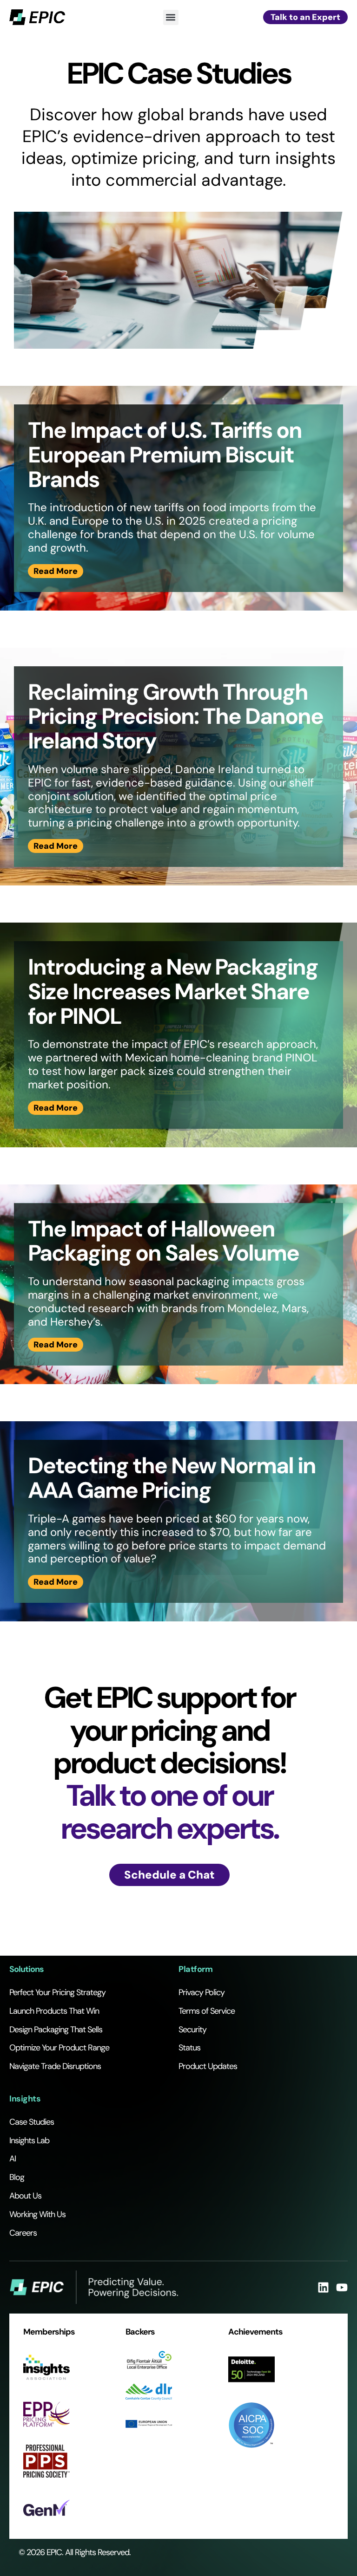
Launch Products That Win (54, 2011)
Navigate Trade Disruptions (55, 2066)
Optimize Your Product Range (59, 2048)
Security (192, 2030)
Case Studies (32, 2122)
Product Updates (208, 2066)
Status (189, 2048)
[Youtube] (342, 2287)
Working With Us (37, 2214)
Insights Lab (29, 2140)
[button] (171, 17)
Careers (23, 2233)
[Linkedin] (323, 2287)
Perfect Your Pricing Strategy (57, 1992)
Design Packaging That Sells (56, 2030)
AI (13, 2159)
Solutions (26, 1969)
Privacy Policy (202, 1992)
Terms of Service (207, 2011)
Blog (17, 2177)
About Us (25, 2196)
